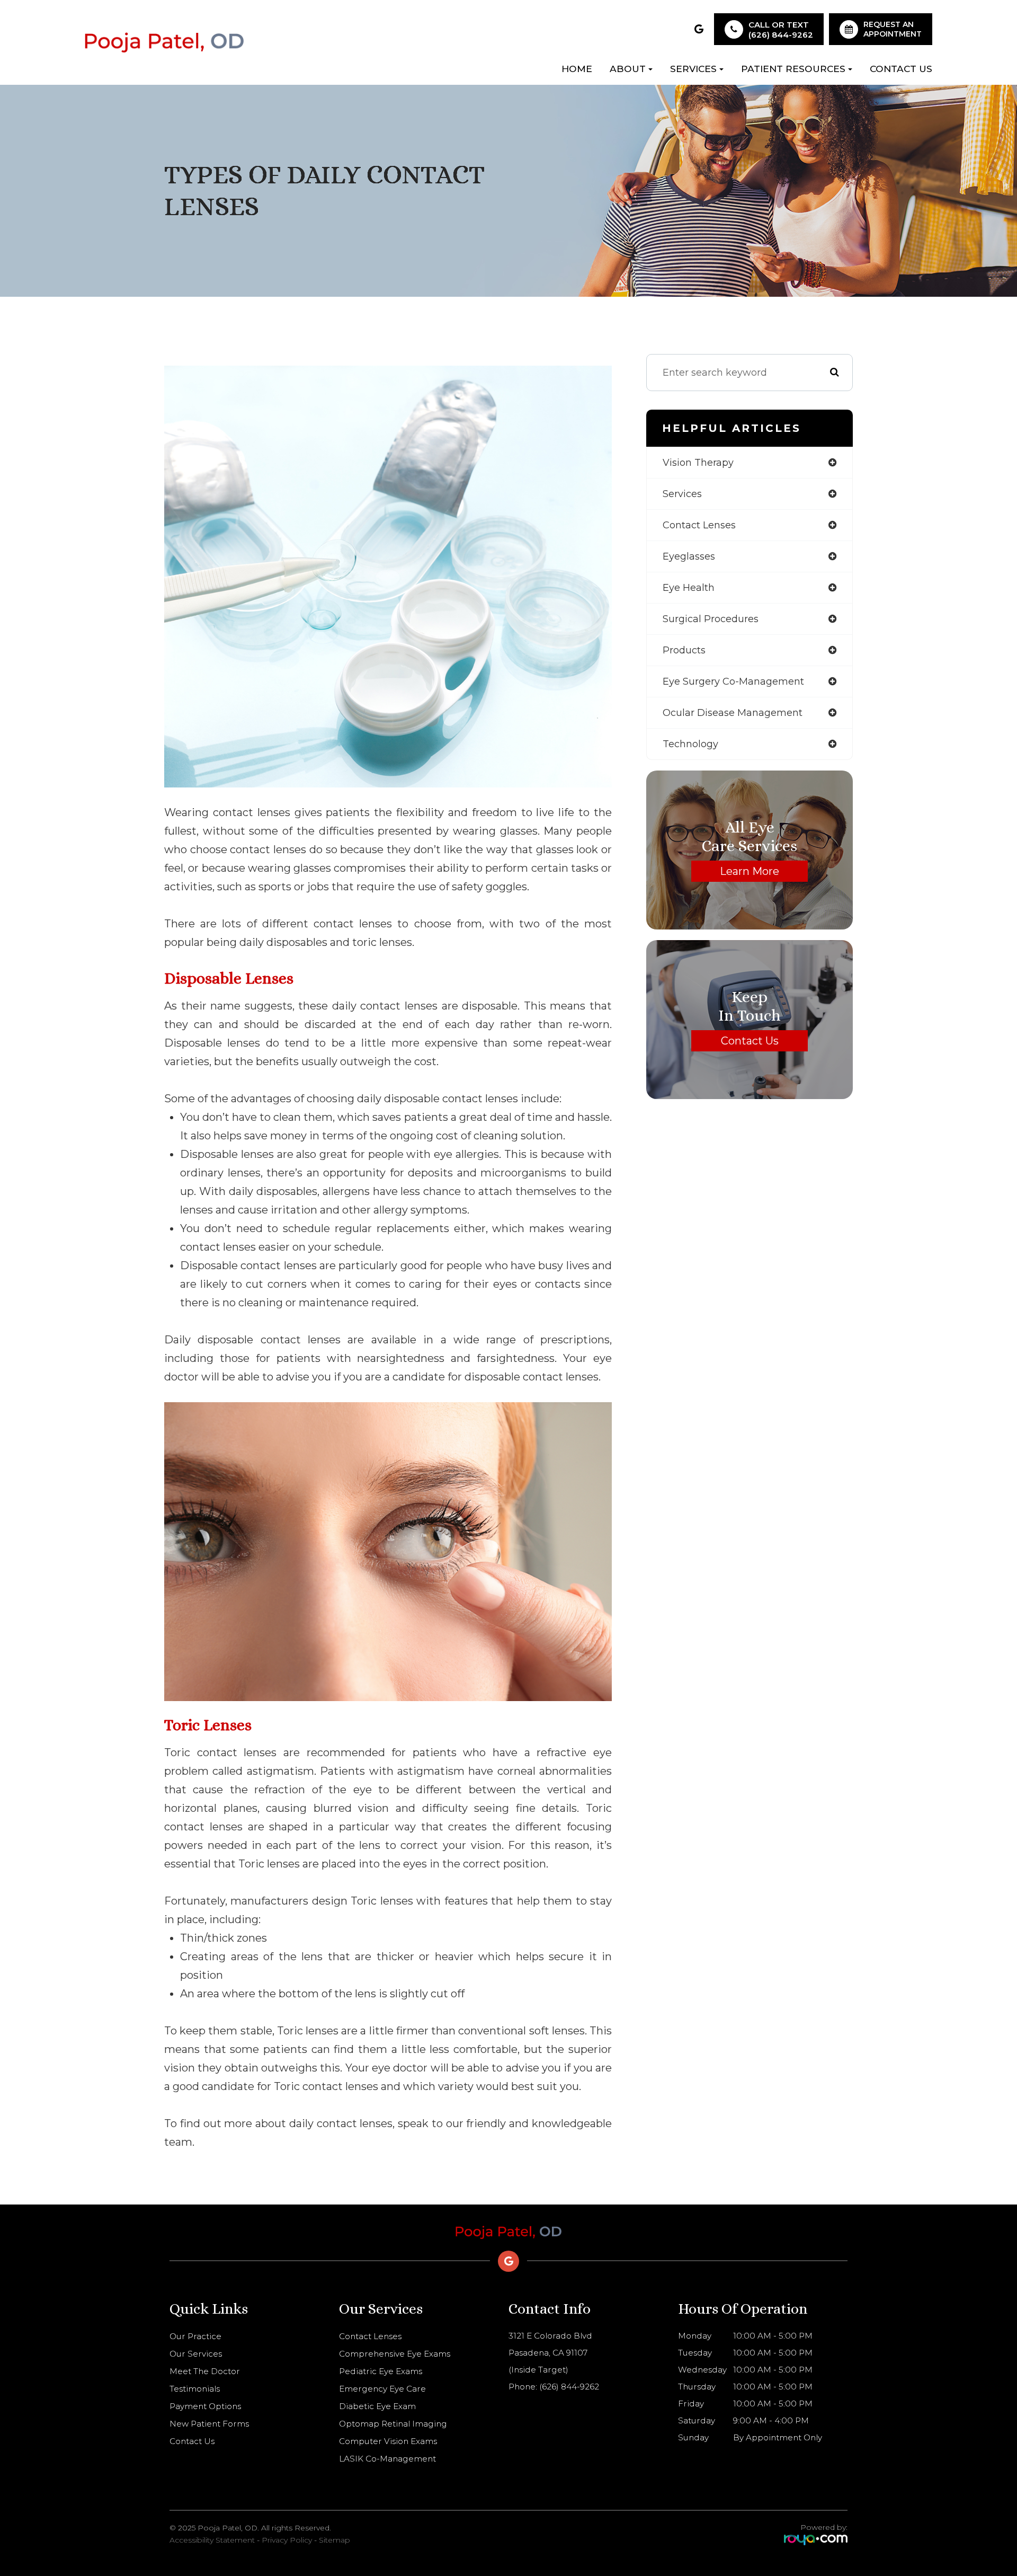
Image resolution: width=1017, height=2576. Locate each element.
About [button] (628, 69)
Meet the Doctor (205, 2371)
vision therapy (698, 463)
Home (577, 69)
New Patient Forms (209, 2424)
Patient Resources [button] (793, 69)
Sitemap (334, 2540)
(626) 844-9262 (781, 35)
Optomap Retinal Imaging (393, 2424)
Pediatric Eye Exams (381, 2371)
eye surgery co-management (733, 681)
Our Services (196, 2354)
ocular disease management (733, 713)
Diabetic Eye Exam (377, 2406)
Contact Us (901, 69)
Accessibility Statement (212, 2540)
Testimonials (195, 2389)
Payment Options (205, 2406)
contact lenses (699, 525)
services (682, 494)
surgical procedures (711, 619)
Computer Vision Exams (388, 2441)
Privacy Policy (287, 2540)
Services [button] (693, 69)
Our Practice (195, 2336)
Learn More (750, 871)
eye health (689, 588)
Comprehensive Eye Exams (395, 2354)
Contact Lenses (370, 2336)
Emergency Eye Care (382, 2389)
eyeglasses (689, 556)
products (684, 650)
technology (690, 744)
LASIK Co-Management (387, 2459)
